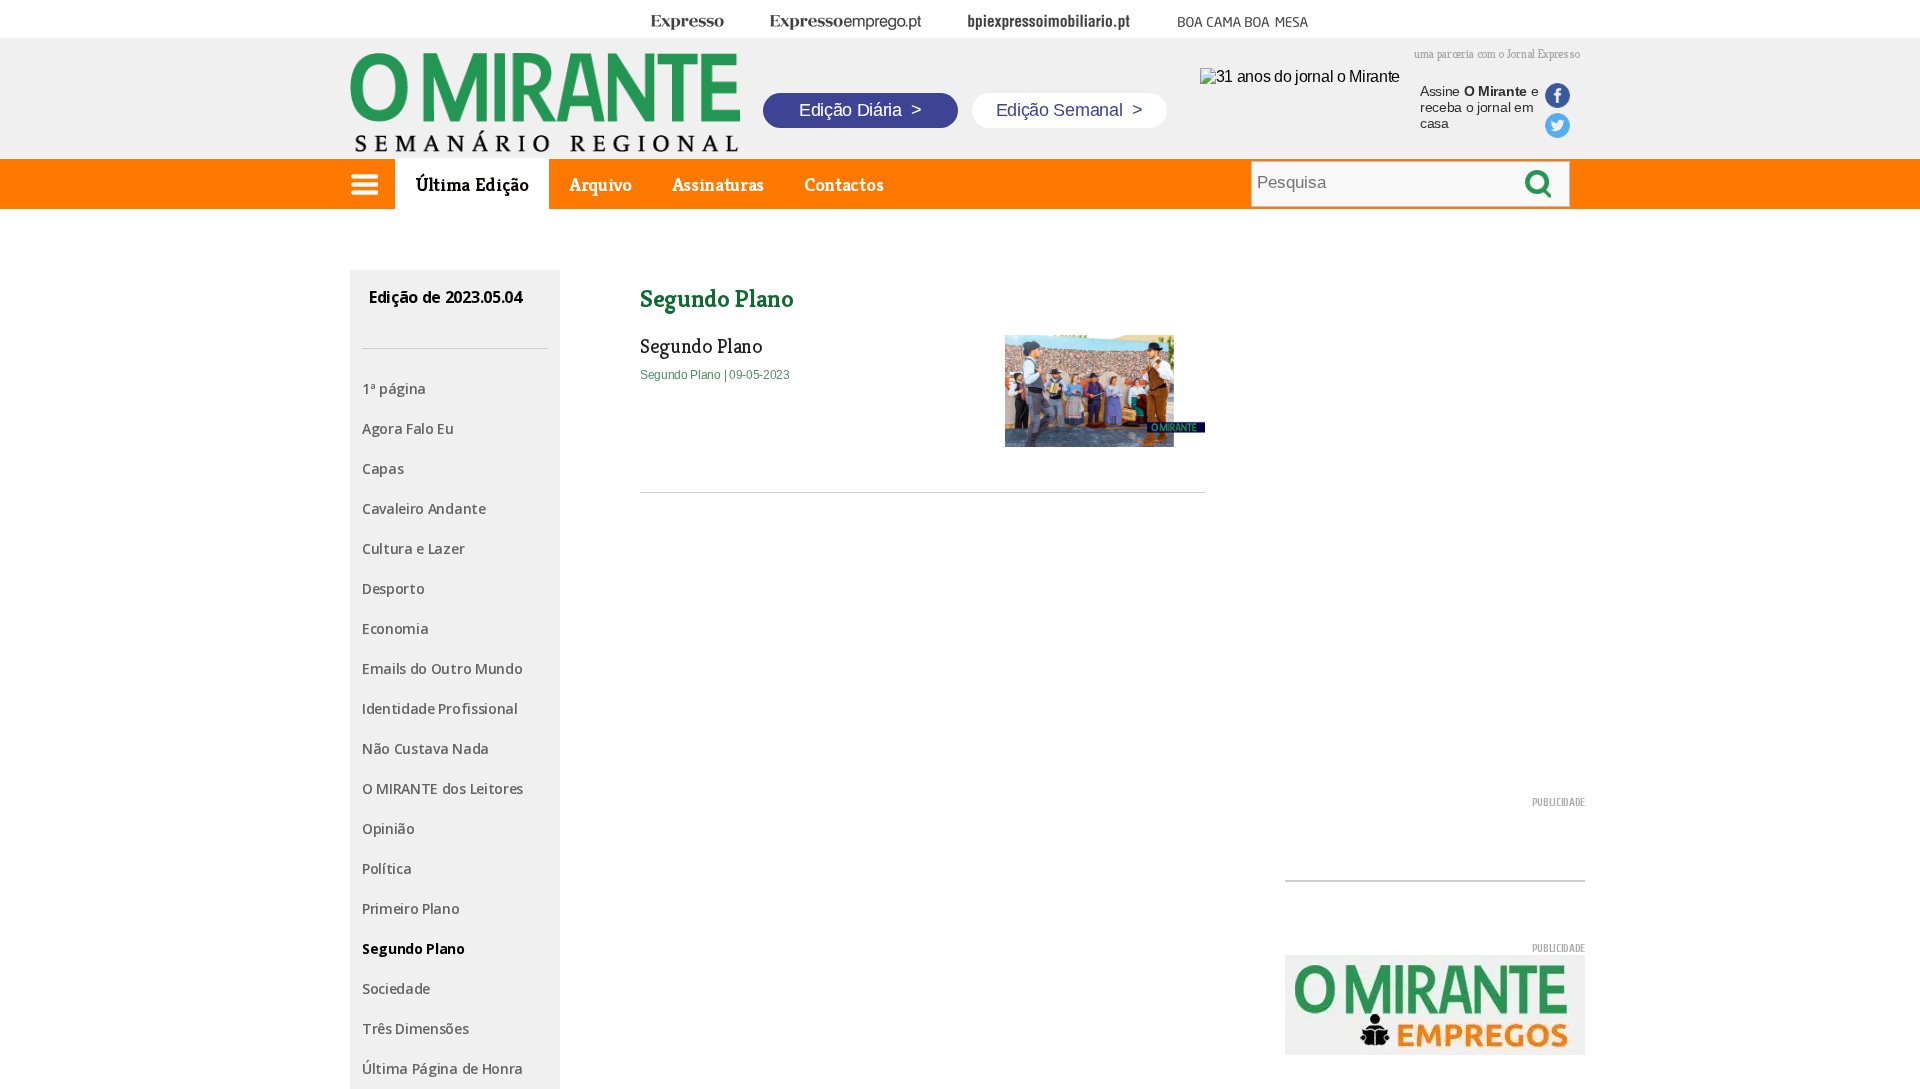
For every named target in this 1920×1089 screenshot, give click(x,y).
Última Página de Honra (442, 1068)
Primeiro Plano (411, 908)
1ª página (394, 388)
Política (386, 868)
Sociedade (396, 988)
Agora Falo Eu (408, 428)
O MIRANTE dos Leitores (442, 788)
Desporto (393, 588)
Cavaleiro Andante (424, 508)
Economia (395, 628)
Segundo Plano (413, 948)
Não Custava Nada (425, 748)
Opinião (388, 828)
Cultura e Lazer (413, 548)
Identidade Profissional (440, 708)
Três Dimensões (415, 1028)
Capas (382, 468)
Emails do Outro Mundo (442, 668)
